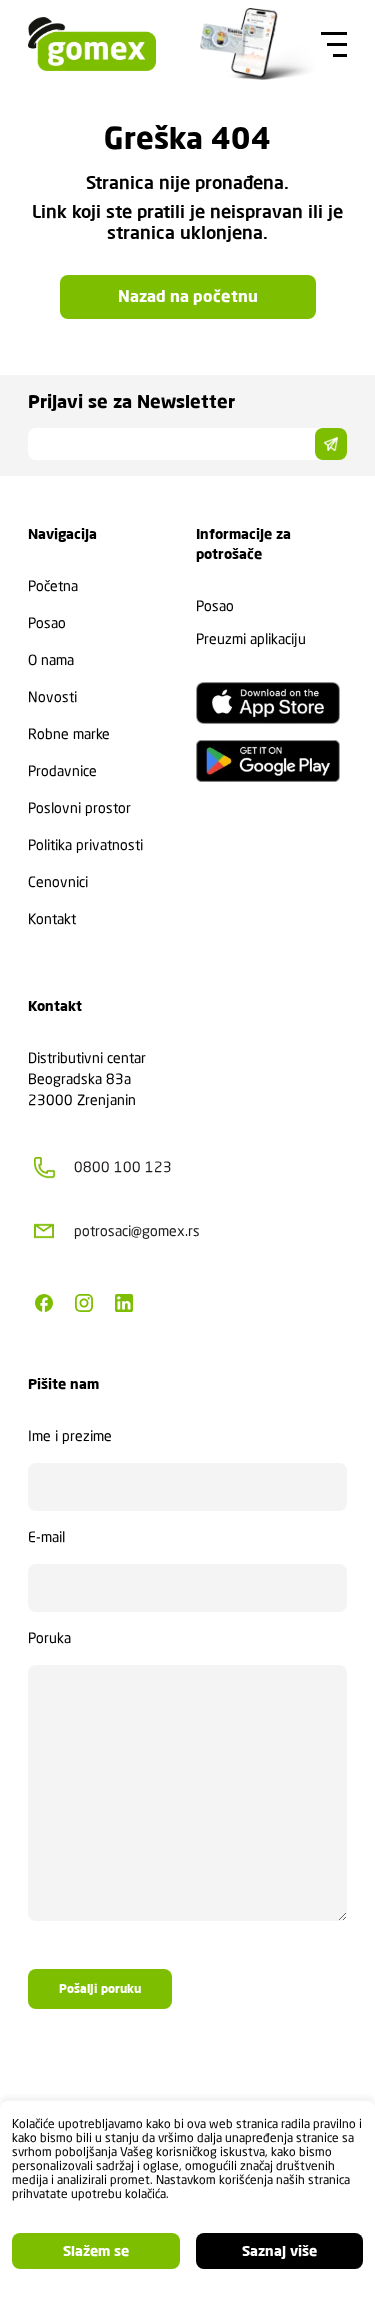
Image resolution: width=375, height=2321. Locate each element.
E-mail (46, 1537)
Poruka (49, 1638)
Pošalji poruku (100, 1989)
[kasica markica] (257, 44)
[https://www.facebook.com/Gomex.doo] (44, 1303)
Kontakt (52, 919)
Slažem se (96, 2251)
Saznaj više (279, 2251)
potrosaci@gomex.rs (137, 1231)
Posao (47, 623)
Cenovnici (58, 882)
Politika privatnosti (85, 845)
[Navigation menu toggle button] (331, 44)
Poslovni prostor (79, 808)
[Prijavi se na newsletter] (331, 444)
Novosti (52, 697)
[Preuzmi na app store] (268, 703)
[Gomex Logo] (92, 44)
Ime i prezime (70, 1436)
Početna (53, 586)
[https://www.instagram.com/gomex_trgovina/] (84, 1303)
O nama (51, 660)
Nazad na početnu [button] (188, 296)
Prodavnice (62, 771)
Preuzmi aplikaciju (251, 639)
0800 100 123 (123, 1167)
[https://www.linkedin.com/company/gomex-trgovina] (124, 1303)
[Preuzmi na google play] (268, 761)
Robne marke (69, 734)
